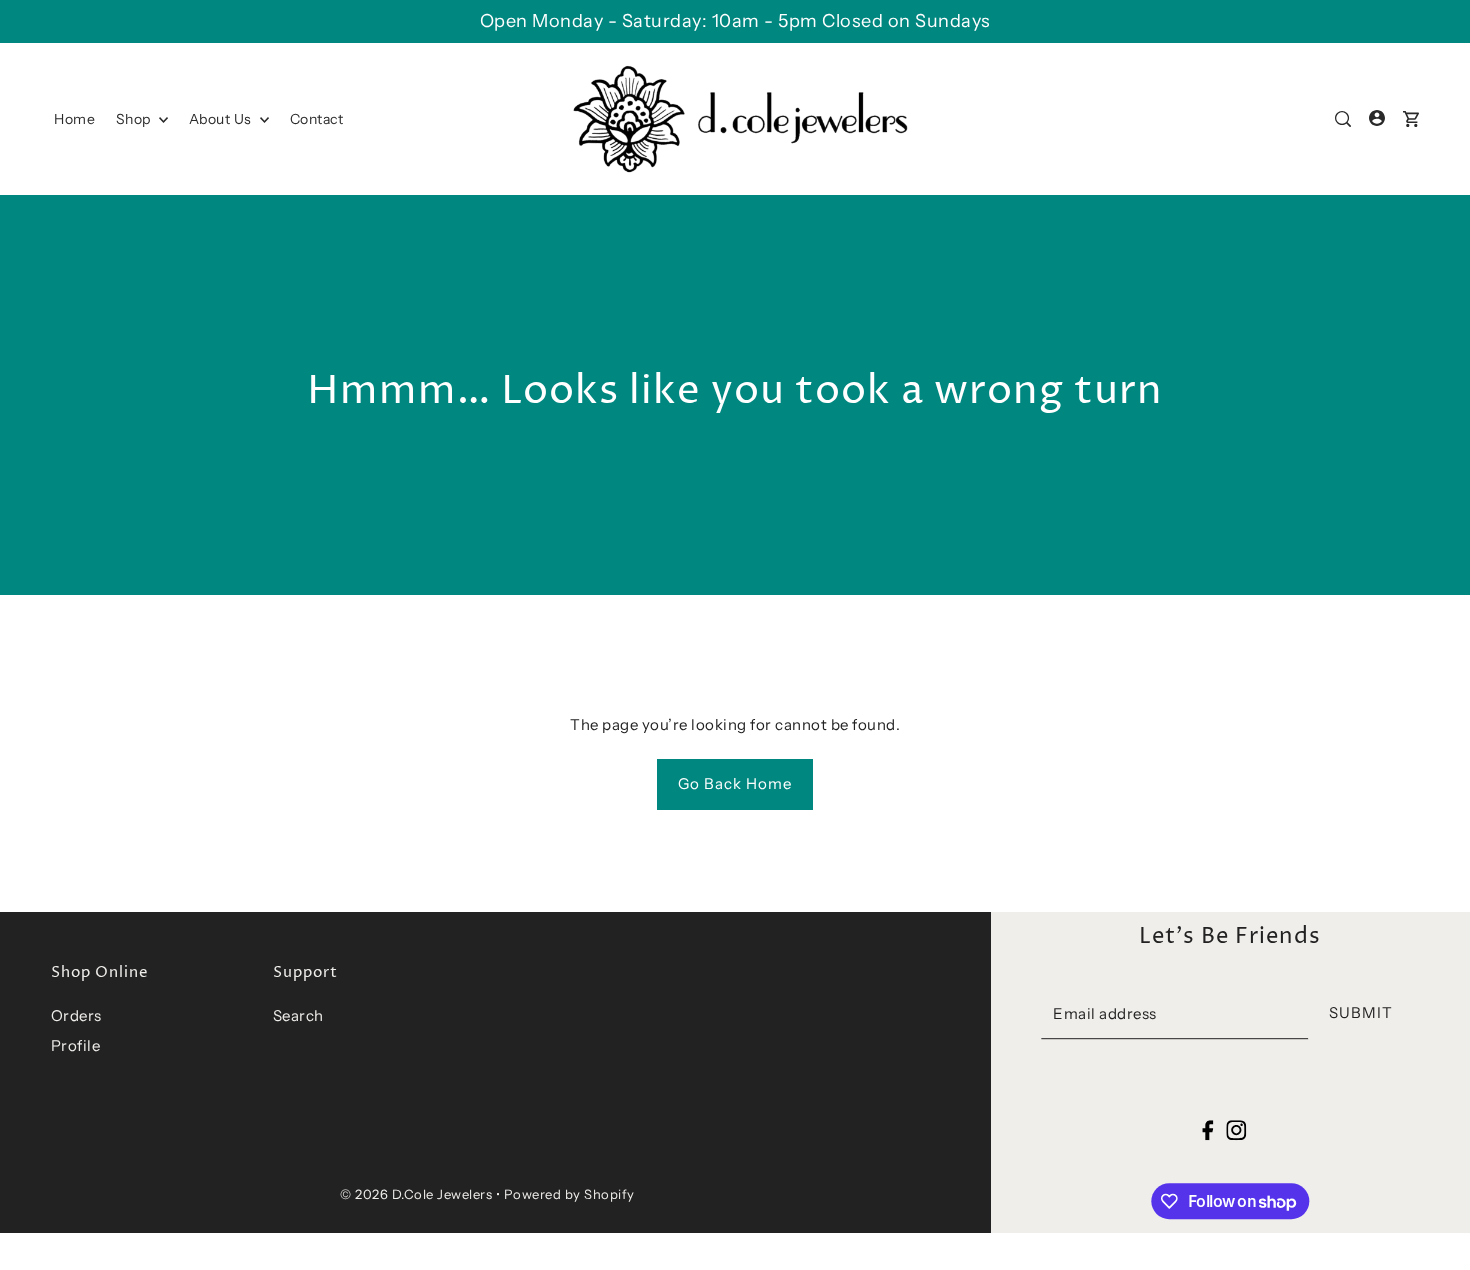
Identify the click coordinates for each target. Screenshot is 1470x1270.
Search (298, 1015)
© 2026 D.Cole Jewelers (416, 1194)
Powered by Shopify (569, 1194)
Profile (76, 1045)
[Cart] (1411, 119)
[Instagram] (1236, 1129)
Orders (76, 1015)
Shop (135, 119)
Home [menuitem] (74, 119)
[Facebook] (1208, 1129)
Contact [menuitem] (317, 119)
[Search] (1343, 119)
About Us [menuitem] (222, 119)
